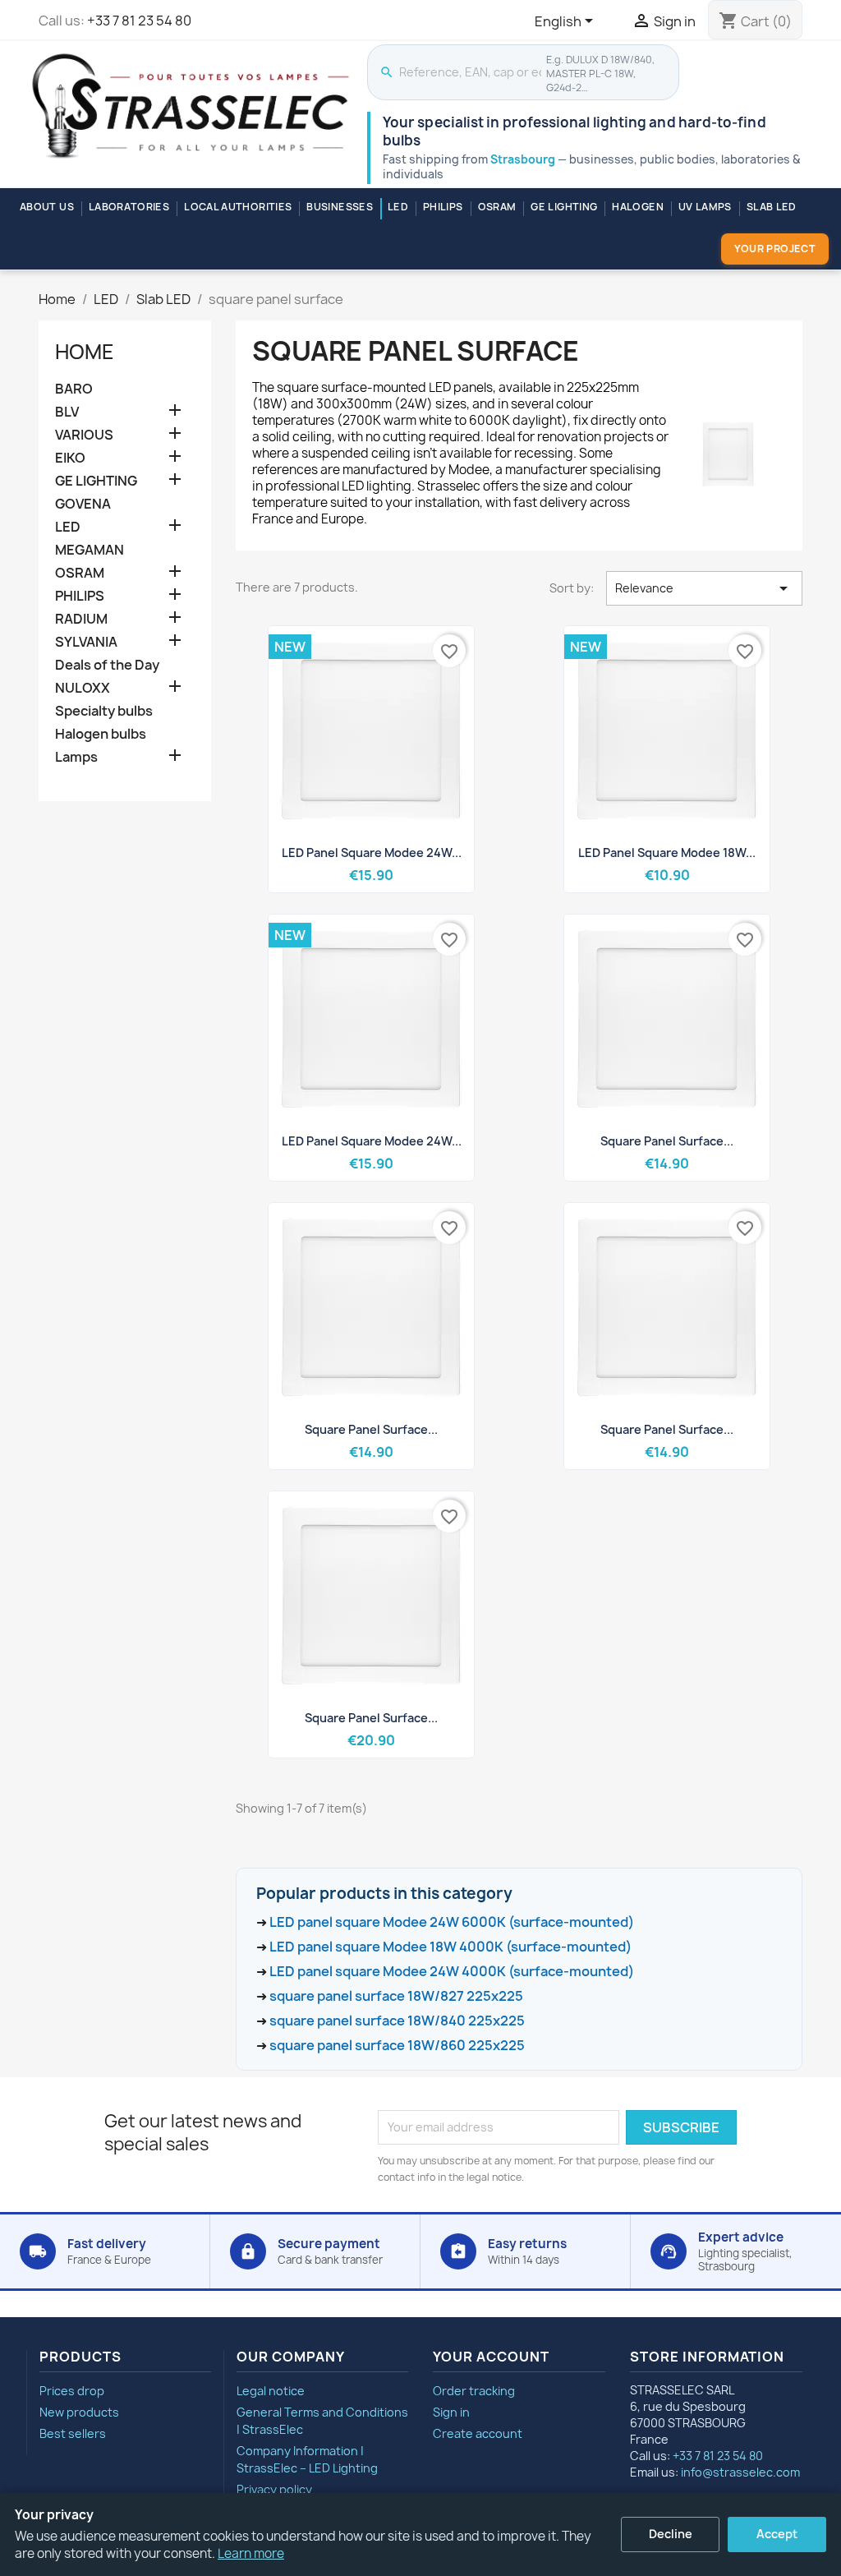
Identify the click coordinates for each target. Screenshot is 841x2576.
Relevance (704, 588)
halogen (638, 207)
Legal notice (271, 2391)
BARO (74, 389)
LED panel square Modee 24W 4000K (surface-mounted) (452, 1971)
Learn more (251, 2553)
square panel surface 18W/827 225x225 (396, 1996)
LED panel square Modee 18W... (667, 853)
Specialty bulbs (104, 711)
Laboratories (129, 207)
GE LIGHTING (564, 207)
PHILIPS (443, 207)
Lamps (76, 757)
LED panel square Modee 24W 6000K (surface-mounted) (452, 1922)
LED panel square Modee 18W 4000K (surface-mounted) (450, 1947)
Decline (671, 2534)
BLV (67, 412)
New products (79, 2412)
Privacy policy (274, 2489)
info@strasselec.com (740, 2472)
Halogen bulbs (101, 734)
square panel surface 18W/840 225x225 (397, 2021)
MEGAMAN (90, 550)
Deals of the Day (107, 665)
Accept (777, 2534)
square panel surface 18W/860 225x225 (397, 2045)
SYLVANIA (86, 642)
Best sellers (73, 2433)
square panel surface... (667, 1141)
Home (85, 352)
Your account (491, 2357)
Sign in (451, 2412)
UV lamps (705, 207)
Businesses (340, 207)
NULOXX (83, 688)
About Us (47, 207)
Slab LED (772, 207)
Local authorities (238, 207)
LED (398, 207)
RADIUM (81, 619)
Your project (775, 249)
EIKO (70, 458)
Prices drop (72, 2391)
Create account (478, 2433)
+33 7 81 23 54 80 (139, 21)
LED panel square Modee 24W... (372, 853)
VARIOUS (84, 435)
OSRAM (497, 207)
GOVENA (83, 504)
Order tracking (474, 2391)
